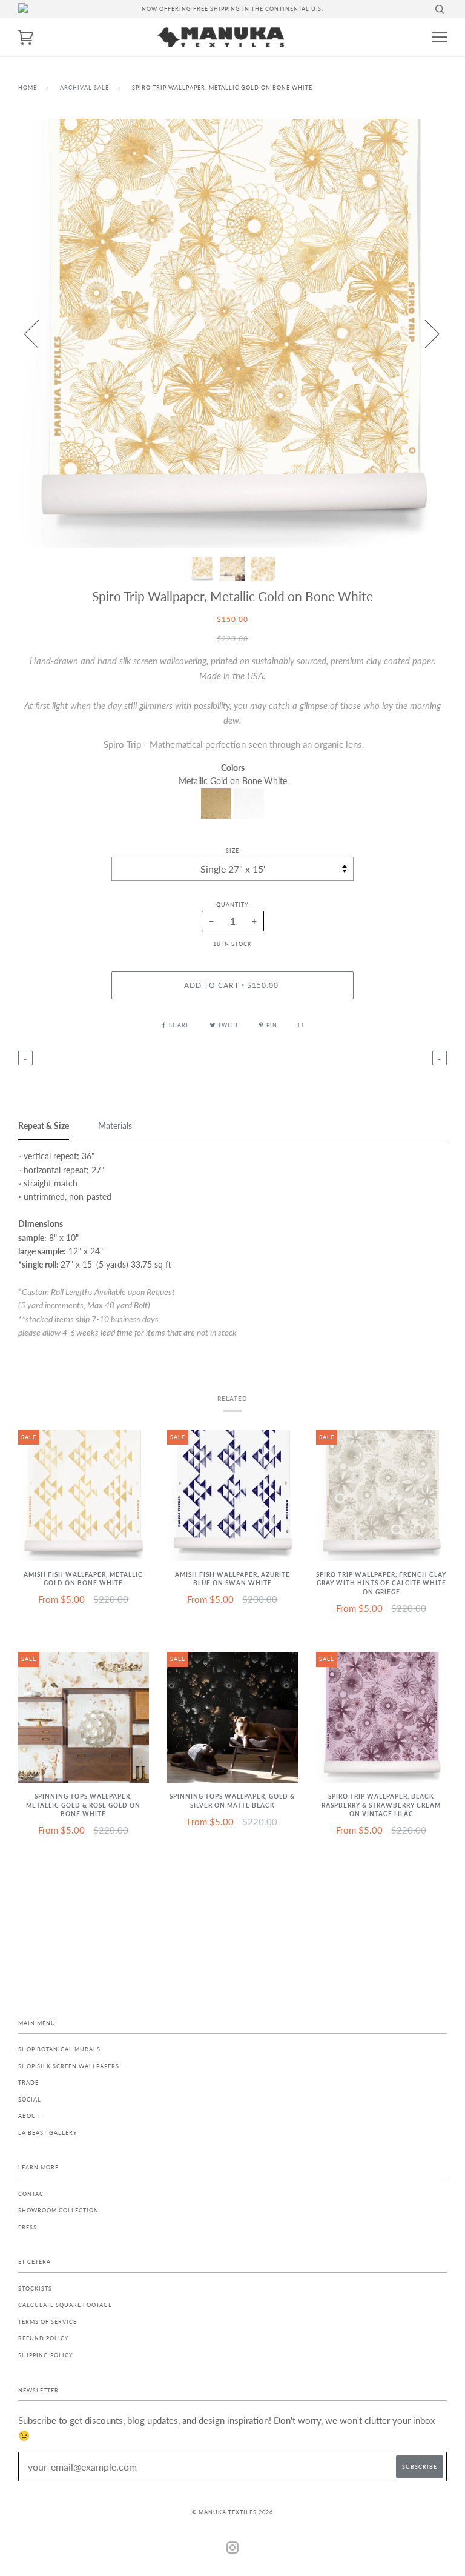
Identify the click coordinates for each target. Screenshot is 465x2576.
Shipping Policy (46, 2355)
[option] (232, 333)
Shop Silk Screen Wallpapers (69, 2066)
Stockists (35, 2288)
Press (28, 2227)
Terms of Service (48, 2322)
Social (30, 2099)
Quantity (232, 904)
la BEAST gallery (48, 2133)
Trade (28, 2082)
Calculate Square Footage (65, 2305)
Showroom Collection (58, 2210)
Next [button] (425, 333)
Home (28, 88)
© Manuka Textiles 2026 (232, 2512)
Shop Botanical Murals (59, 2049)
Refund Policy (44, 2338)
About (29, 2116)
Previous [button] (39, 333)
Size (232, 850)
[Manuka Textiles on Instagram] (233, 2550)
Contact (33, 2194)
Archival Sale (84, 88)
